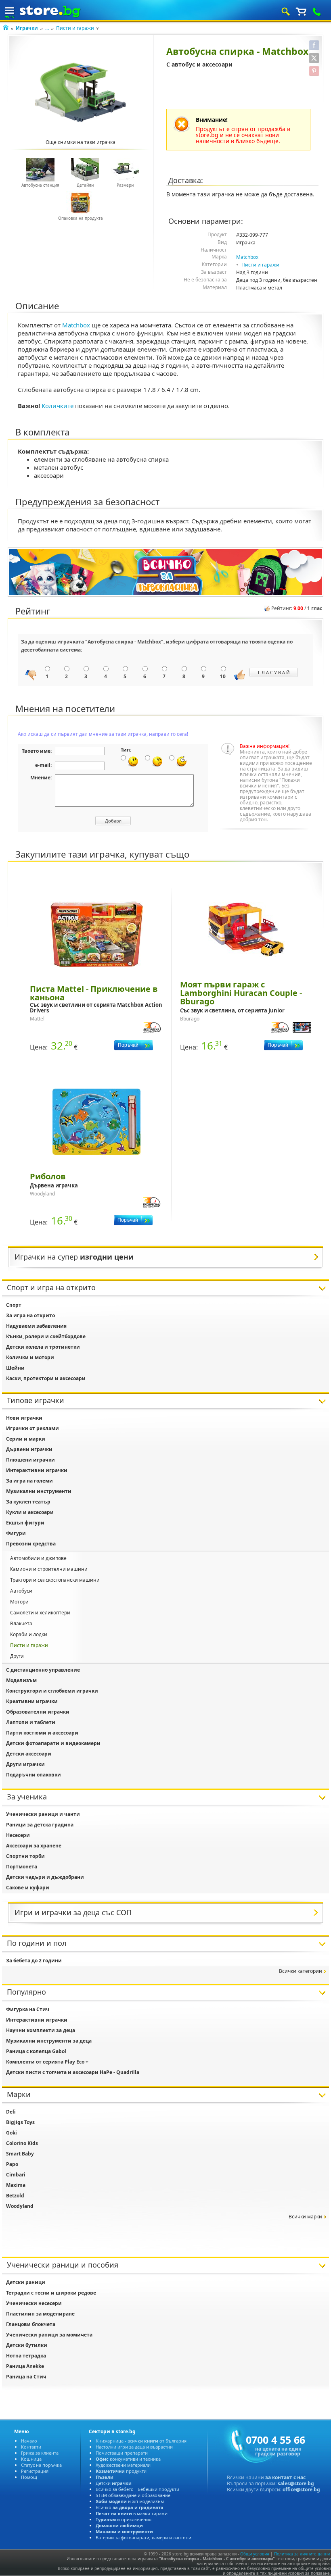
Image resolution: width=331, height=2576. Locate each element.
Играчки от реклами (32, 1428)
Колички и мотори (30, 1357)
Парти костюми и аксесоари (42, 1733)
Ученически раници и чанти (43, 1814)
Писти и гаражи (75, 28)
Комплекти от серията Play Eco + (47, 2062)
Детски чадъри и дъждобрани (45, 1877)
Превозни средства (31, 1544)
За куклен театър (28, 1502)
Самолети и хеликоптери (40, 1613)
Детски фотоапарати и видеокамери (53, 1743)
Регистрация (35, 2471)
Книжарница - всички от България (141, 2441)
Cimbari (16, 2175)
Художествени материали (123, 2465)
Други (17, 1656)
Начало (29, 2441)
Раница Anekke (25, 2366)
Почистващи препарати (122, 2453)
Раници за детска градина (40, 1825)
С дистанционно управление (43, 1670)
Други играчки (25, 1764)
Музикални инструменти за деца (49, 2041)
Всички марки (305, 2217)
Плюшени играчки (30, 1460)
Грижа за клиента (40, 2453)
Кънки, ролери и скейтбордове (46, 1336)
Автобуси (21, 1591)
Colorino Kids (22, 2143)
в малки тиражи (132, 2513)
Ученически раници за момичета (49, 2335)
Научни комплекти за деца (41, 2030)
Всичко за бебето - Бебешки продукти (137, 2489)
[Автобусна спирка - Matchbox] (81, 92)
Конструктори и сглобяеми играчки (52, 1691)
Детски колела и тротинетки (43, 1347)
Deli (11, 2112)
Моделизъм (21, 1680)
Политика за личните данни (302, 2554)
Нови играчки (24, 1418)
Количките (58, 406)
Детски (114, 2483)
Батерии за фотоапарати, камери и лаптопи (144, 2537)
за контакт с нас (285, 2477)
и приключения (124, 2519)
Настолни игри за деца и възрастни (134, 2447)
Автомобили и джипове (38, 1558)
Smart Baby (20, 2154)
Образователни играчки (38, 1712)
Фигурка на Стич (28, 2009)
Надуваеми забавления (36, 1326)
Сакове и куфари (28, 1888)
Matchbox (247, 257)
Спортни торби (25, 1856)
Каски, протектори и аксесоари (46, 1378)
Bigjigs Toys (20, 2122)
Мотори (19, 1602)
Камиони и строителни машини (49, 1569)
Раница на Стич (26, 2377)
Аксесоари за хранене (34, 1846)
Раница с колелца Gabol (36, 2051)
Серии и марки (26, 1439)
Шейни (15, 1368)
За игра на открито (30, 1315)
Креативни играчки (32, 1701)
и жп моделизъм (130, 2501)
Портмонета (22, 1867)
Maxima (16, 2185)
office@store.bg (301, 2490)
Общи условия (255, 2554)
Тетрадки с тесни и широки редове (51, 2293)
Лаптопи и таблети (31, 1722)
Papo (12, 2164)
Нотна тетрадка (26, 2356)
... (47, 28)
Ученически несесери (34, 2303)
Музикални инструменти (39, 1491)
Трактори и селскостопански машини (55, 1580)
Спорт (14, 1305)
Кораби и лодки (29, 1634)
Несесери (18, 1835)
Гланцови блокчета (31, 2324)
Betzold (15, 2196)
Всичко (130, 2507)
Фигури (16, 1533)
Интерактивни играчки (37, 1470)
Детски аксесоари (29, 1754)
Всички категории (301, 1971)
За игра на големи (29, 1481)
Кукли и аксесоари (30, 1512)
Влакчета (21, 1623)
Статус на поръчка (41, 2465)
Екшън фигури (25, 1523)
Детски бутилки (27, 2345)
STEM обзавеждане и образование (133, 2495)
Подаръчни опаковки (34, 1775)
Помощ (29, 2477)
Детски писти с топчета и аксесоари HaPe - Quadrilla (73, 2072)
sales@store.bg (296, 2483)
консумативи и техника (128, 2459)
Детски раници (26, 2282)
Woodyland (20, 2206)
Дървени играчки (29, 1449)
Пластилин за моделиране (40, 2314)
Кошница (31, 2459)
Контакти (31, 2447)
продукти (121, 2471)
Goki (12, 2133)
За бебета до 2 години (34, 1961)
